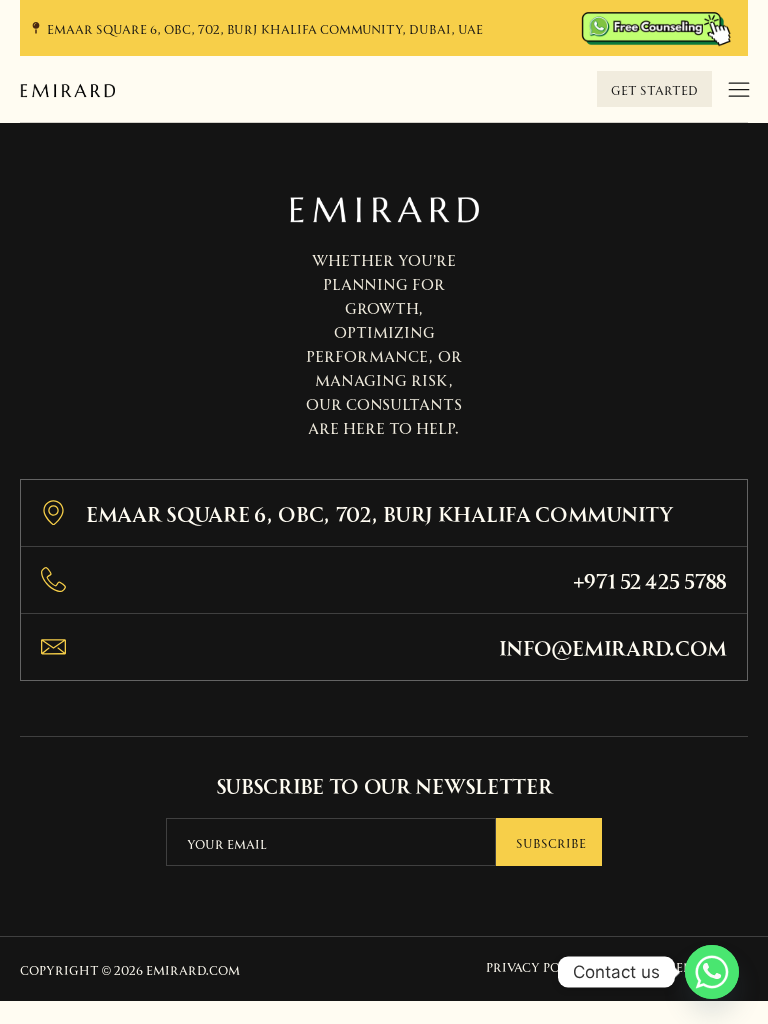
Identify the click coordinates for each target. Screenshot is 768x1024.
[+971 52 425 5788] (53, 579)
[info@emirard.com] (53, 646)
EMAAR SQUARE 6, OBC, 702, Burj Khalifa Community (380, 512)
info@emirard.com (613, 646)
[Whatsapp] (712, 972)
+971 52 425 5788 (650, 579)
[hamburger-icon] (738, 90)
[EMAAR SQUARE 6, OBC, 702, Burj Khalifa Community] (53, 512)
